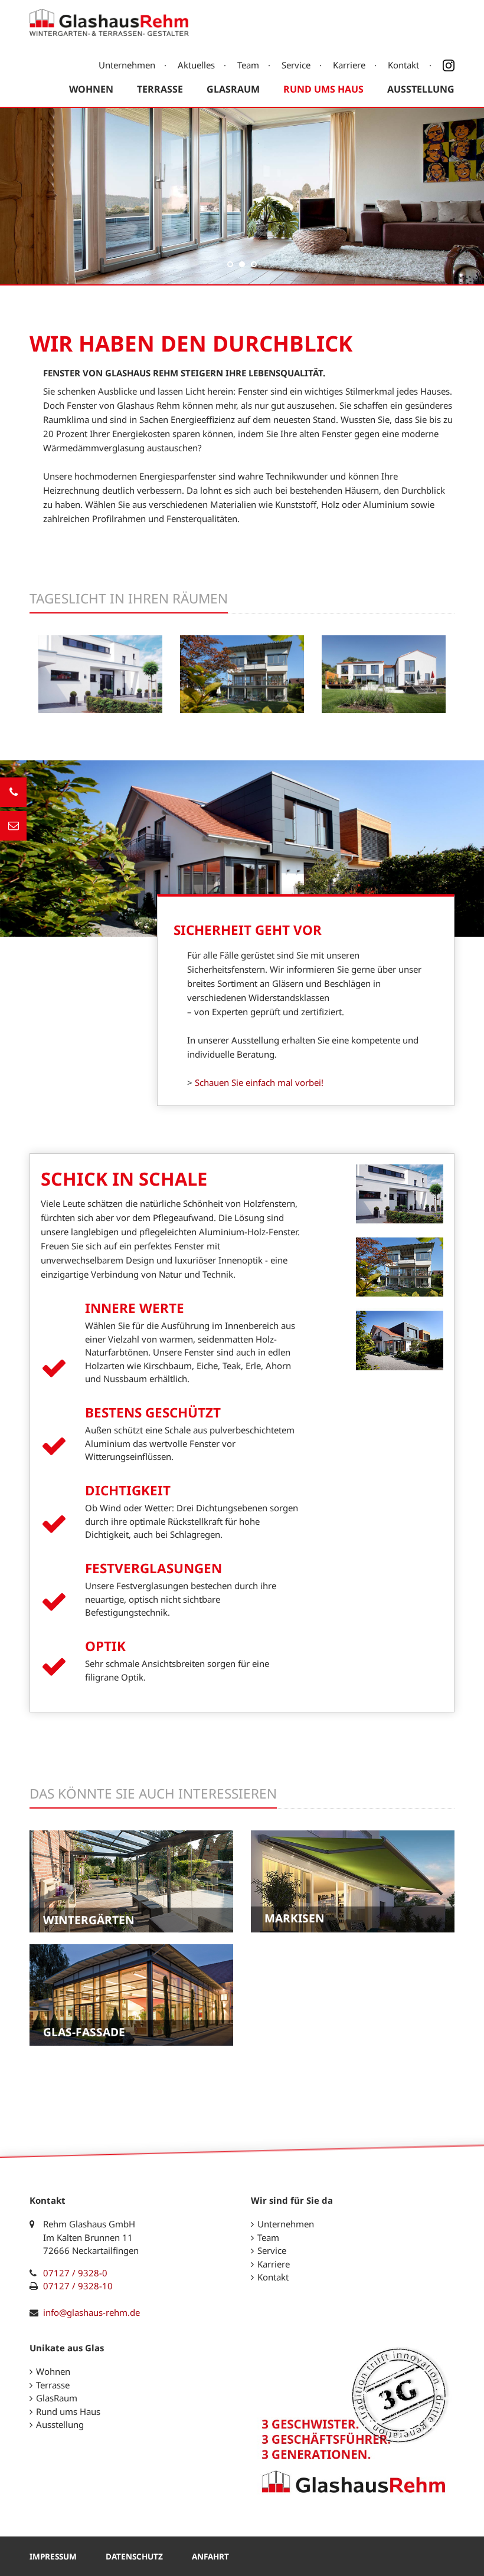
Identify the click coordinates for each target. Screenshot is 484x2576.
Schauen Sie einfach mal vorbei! (259, 1082)
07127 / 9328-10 (78, 2286)
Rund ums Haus (323, 89)
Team (248, 65)
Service (296, 65)
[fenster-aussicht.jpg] (242, 706)
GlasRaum (233, 89)
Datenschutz (134, 2557)
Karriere (349, 65)
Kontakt (403, 65)
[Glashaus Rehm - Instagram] (444, 65)
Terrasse (160, 89)
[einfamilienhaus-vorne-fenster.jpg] (384, 706)
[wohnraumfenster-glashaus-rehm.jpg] (100, 706)
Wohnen (91, 89)
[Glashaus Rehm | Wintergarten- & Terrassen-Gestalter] (109, 29)
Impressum (53, 2557)
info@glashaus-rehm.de (91, 2312)
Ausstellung (421, 89)
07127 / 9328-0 (75, 2273)
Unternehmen (127, 65)
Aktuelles (196, 65)
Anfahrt (210, 2557)
